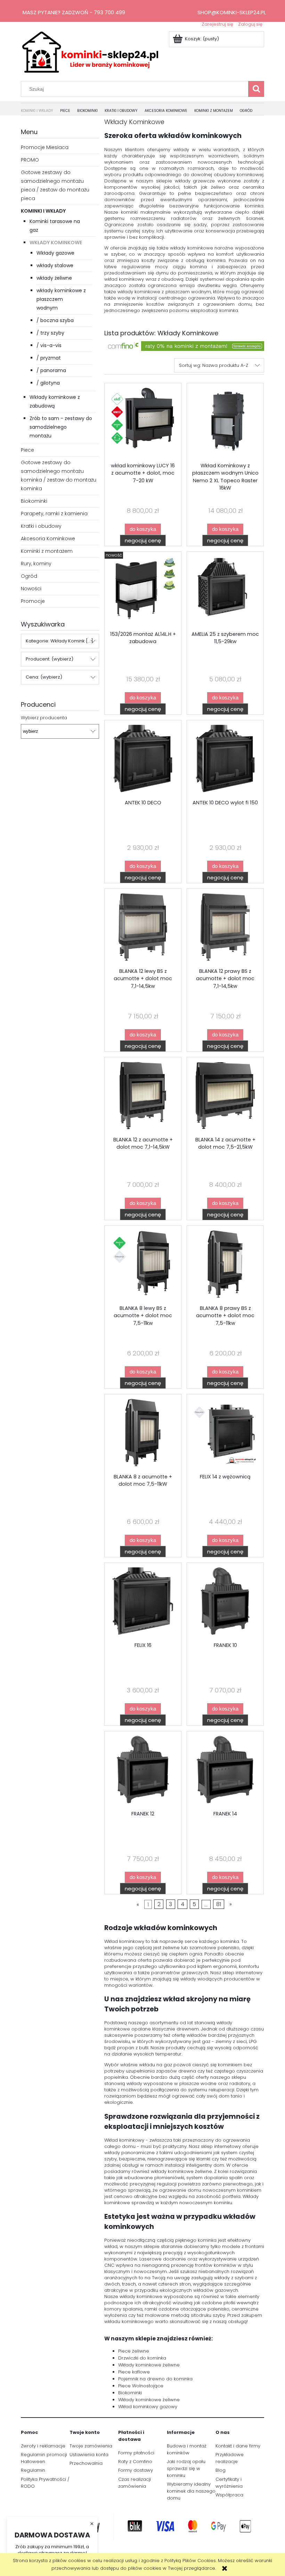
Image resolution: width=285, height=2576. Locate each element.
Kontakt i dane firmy (238, 2446)
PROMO (30, 160)
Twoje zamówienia (91, 2446)
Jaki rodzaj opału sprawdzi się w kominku (186, 2468)
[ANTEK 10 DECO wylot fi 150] (225, 760)
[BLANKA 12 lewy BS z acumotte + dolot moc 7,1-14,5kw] (143, 928)
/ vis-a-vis (49, 345)
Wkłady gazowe (55, 253)
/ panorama (51, 370)
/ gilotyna (48, 383)
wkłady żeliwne (54, 278)
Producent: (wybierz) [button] (50, 659)
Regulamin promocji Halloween (44, 2458)
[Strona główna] (90, 51)
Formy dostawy (136, 2470)
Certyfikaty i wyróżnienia (229, 2483)
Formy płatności (136, 2453)
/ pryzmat (49, 358)
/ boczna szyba (55, 320)
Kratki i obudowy (41, 526)
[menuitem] (40, 111)
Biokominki (34, 501)
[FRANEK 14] (225, 1771)
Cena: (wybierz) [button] (44, 677)
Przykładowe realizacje (230, 2458)
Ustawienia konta (89, 2455)
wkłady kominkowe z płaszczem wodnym (61, 299)
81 (219, 1904)
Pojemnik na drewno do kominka (155, 2379)
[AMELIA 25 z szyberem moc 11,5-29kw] (225, 591)
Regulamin (33, 2470)
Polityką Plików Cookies (190, 2561)
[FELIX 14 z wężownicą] (225, 1434)
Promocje (33, 601)
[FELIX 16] (143, 1602)
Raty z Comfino (135, 2462)
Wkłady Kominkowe (56, 243)
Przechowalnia (86, 2463)
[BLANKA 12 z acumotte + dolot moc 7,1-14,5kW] (143, 1097)
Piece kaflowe (134, 2372)
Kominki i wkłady (43, 211)
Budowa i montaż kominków (187, 2449)
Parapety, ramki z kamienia (54, 514)
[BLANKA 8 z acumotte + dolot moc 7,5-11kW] (143, 1434)
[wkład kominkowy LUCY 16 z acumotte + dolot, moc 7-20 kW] (143, 423)
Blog (221, 2470)
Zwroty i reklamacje (43, 2446)
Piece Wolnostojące (141, 2386)
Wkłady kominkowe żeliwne (149, 2365)
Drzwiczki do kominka (142, 2358)
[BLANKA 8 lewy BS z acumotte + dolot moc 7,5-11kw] (143, 1265)
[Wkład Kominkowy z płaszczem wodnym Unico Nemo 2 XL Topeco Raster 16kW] (225, 423)
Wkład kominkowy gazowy (148, 2407)
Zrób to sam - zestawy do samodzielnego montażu (61, 427)
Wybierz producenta (44, 718)
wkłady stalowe (55, 265)
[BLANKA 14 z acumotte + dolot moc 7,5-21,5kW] (225, 1097)
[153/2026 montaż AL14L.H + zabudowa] (143, 591)
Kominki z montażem (47, 551)
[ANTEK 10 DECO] (143, 760)
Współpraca (229, 2495)
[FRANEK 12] (143, 1771)
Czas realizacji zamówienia (135, 2483)
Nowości (31, 589)
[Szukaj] (256, 89)
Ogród (29, 576)
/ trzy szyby (50, 333)
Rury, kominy (36, 564)
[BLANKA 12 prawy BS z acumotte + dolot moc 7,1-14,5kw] (225, 928)
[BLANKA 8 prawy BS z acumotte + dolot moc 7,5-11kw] (225, 1265)
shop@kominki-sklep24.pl (232, 12)
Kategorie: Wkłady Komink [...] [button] (59, 641)
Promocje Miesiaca (45, 147)
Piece (27, 450)
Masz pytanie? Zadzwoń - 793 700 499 (74, 12)
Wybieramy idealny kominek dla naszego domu (191, 2491)
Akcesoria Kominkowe (48, 539)
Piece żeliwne (134, 2351)
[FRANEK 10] (225, 1602)
